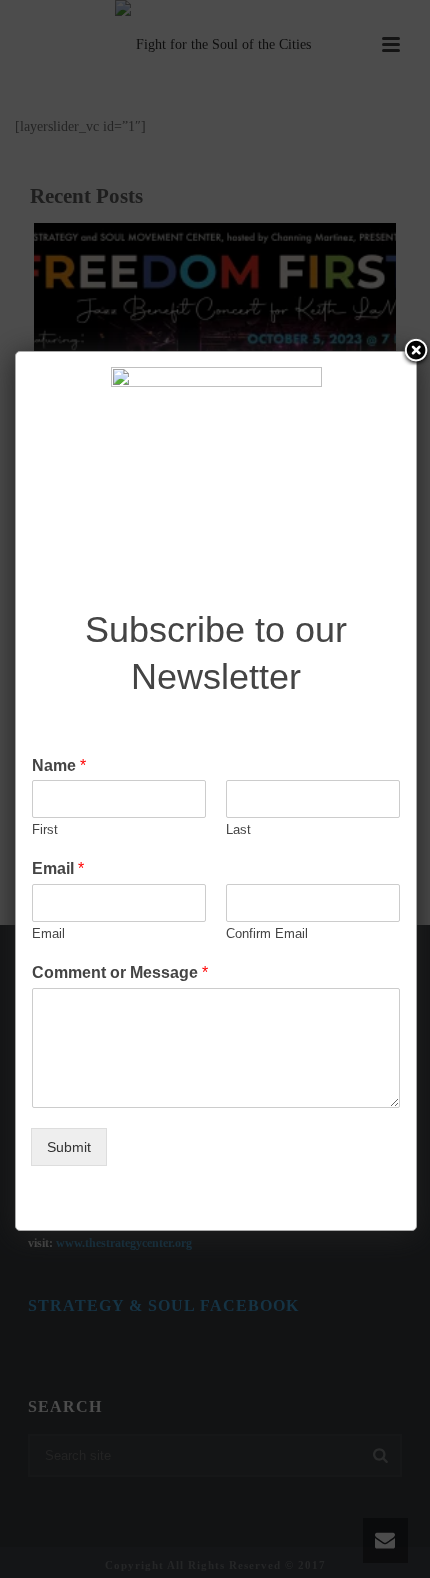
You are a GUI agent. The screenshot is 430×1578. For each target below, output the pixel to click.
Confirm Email (267, 933)
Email (58, 868)
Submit (69, 1147)
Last (238, 829)
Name (59, 765)
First (45, 829)
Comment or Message (120, 972)
